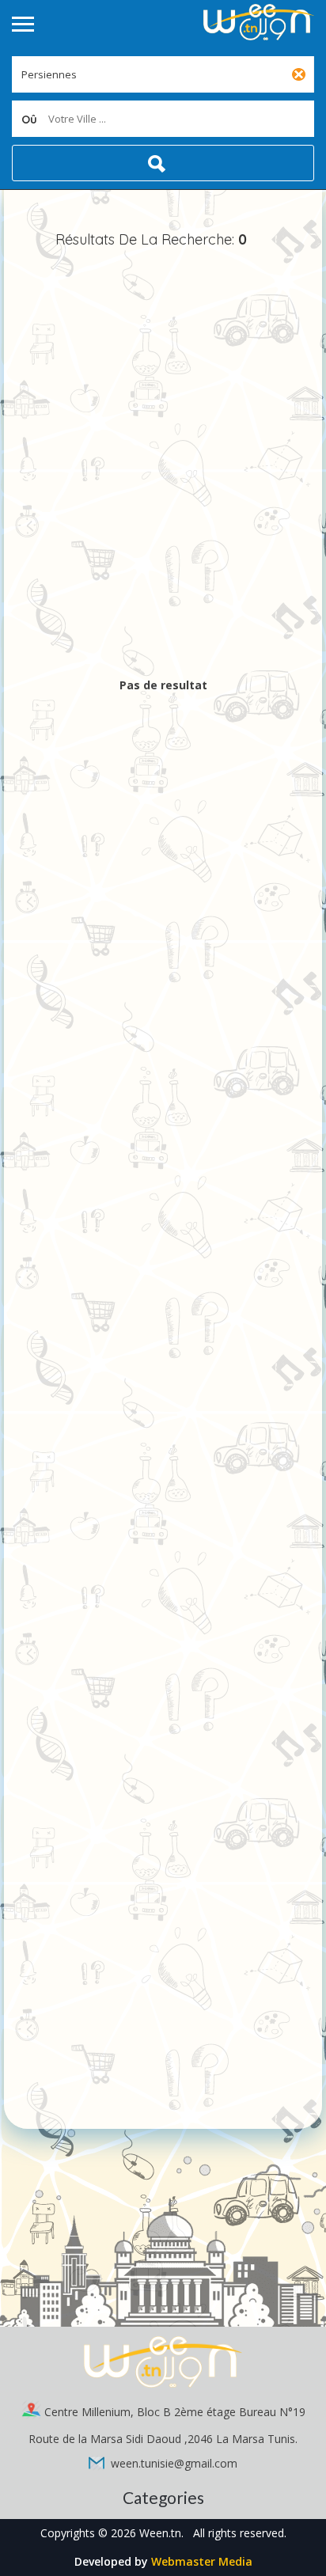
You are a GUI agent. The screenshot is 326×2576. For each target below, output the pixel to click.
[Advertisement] (163, 465)
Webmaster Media (202, 2561)
